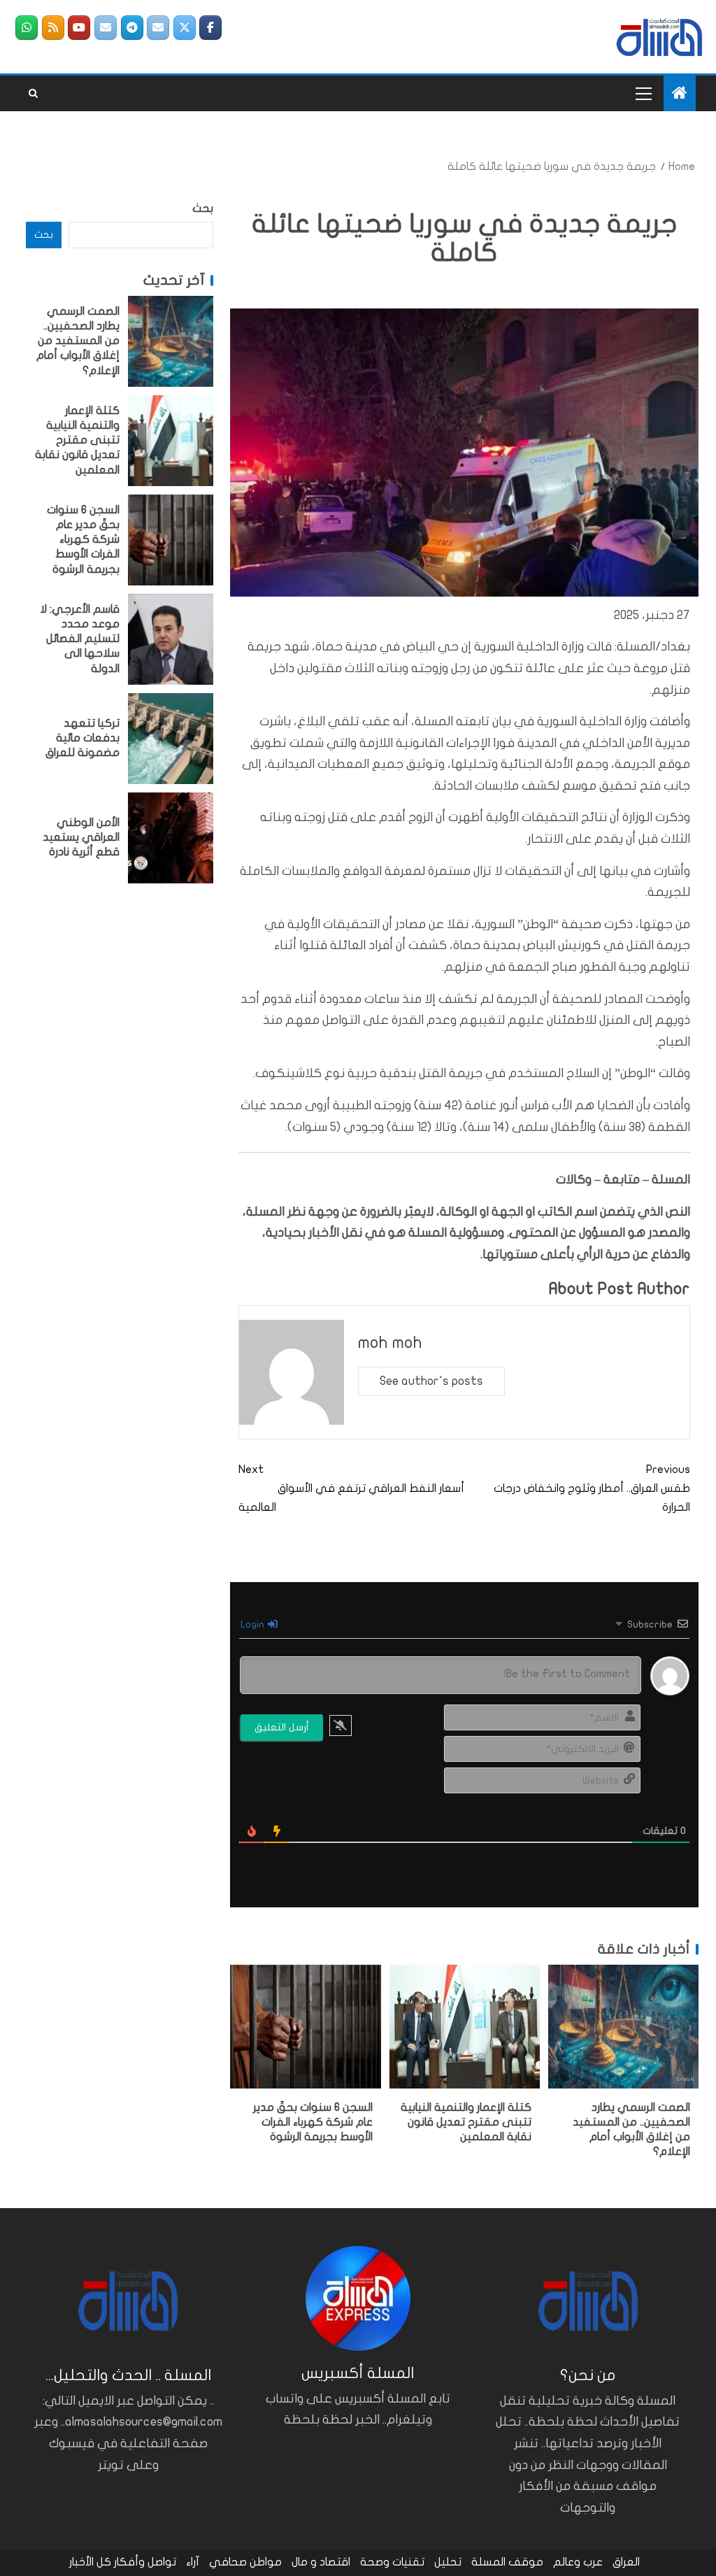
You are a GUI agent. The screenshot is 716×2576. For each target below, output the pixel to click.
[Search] (33, 94)
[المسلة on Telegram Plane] (132, 28)
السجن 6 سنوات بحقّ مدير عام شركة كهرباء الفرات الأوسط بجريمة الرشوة (313, 2122)
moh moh (390, 1343)
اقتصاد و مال (321, 2562)
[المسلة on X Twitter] (185, 28)
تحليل (448, 2562)
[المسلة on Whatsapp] (27, 28)
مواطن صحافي (245, 2562)
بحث (203, 208)
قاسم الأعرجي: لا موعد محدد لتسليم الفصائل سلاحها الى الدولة (80, 639)
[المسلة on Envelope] (158, 28)
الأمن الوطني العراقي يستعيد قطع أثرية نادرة (81, 838)
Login (253, 1624)
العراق (626, 2562)
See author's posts (431, 1381)
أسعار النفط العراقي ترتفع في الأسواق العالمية (351, 1488)
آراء (193, 2562)
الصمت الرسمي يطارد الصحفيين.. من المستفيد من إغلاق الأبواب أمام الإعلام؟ (78, 341)
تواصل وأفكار (145, 2562)
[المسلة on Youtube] (79, 28)
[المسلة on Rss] (53, 28)
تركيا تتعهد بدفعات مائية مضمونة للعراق (83, 738)
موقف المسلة (507, 2562)
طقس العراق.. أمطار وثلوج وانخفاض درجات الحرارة (592, 1488)
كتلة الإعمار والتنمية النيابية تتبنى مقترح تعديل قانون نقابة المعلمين (466, 2122)
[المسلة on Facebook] (210, 28)
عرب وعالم (578, 2562)
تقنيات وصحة (392, 2562)
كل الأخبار (90, 2562)
